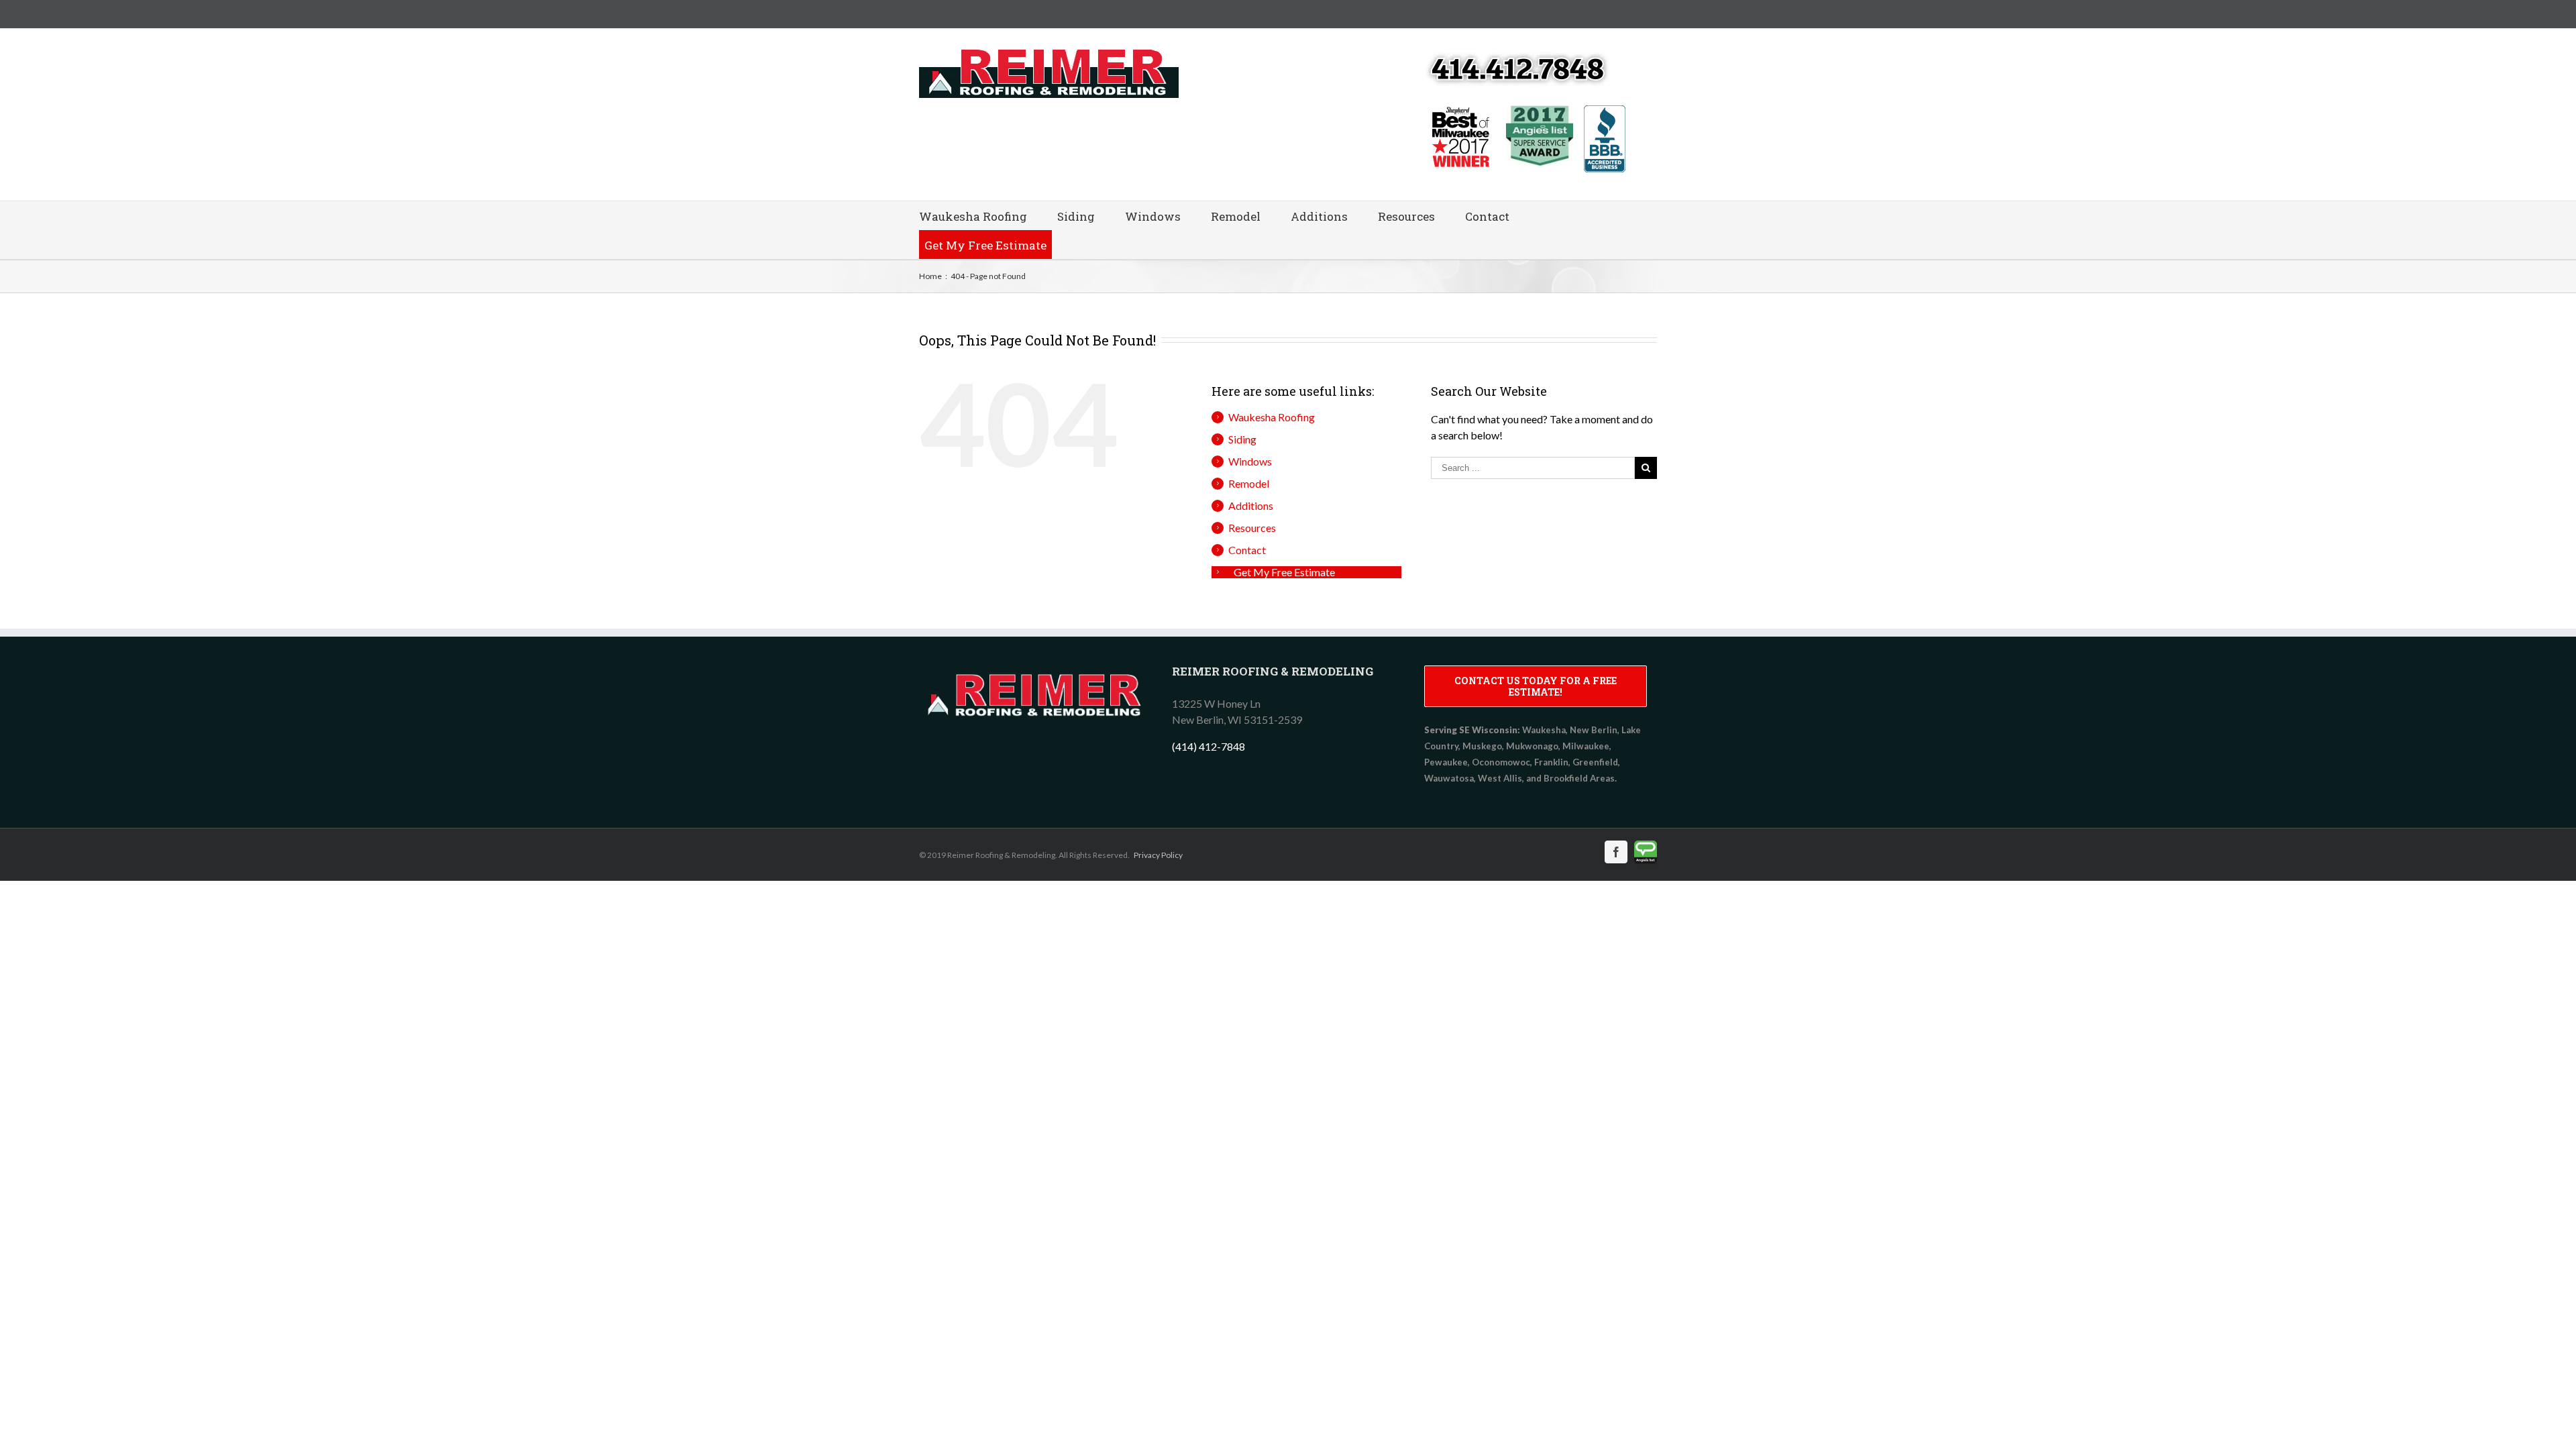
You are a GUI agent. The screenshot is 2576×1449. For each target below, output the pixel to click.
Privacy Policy (1158, 855)
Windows (1153, 216)
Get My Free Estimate (985, 245)
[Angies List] (1646, 852)
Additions (1319, 216)
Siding (1076, 216)
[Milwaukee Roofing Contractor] (1035, 673)
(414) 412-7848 (1209, 746)
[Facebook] (1616, 852)
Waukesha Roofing (973, 216)
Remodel (1236, 216)
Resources (1406, 216)
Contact (1487, 216)
